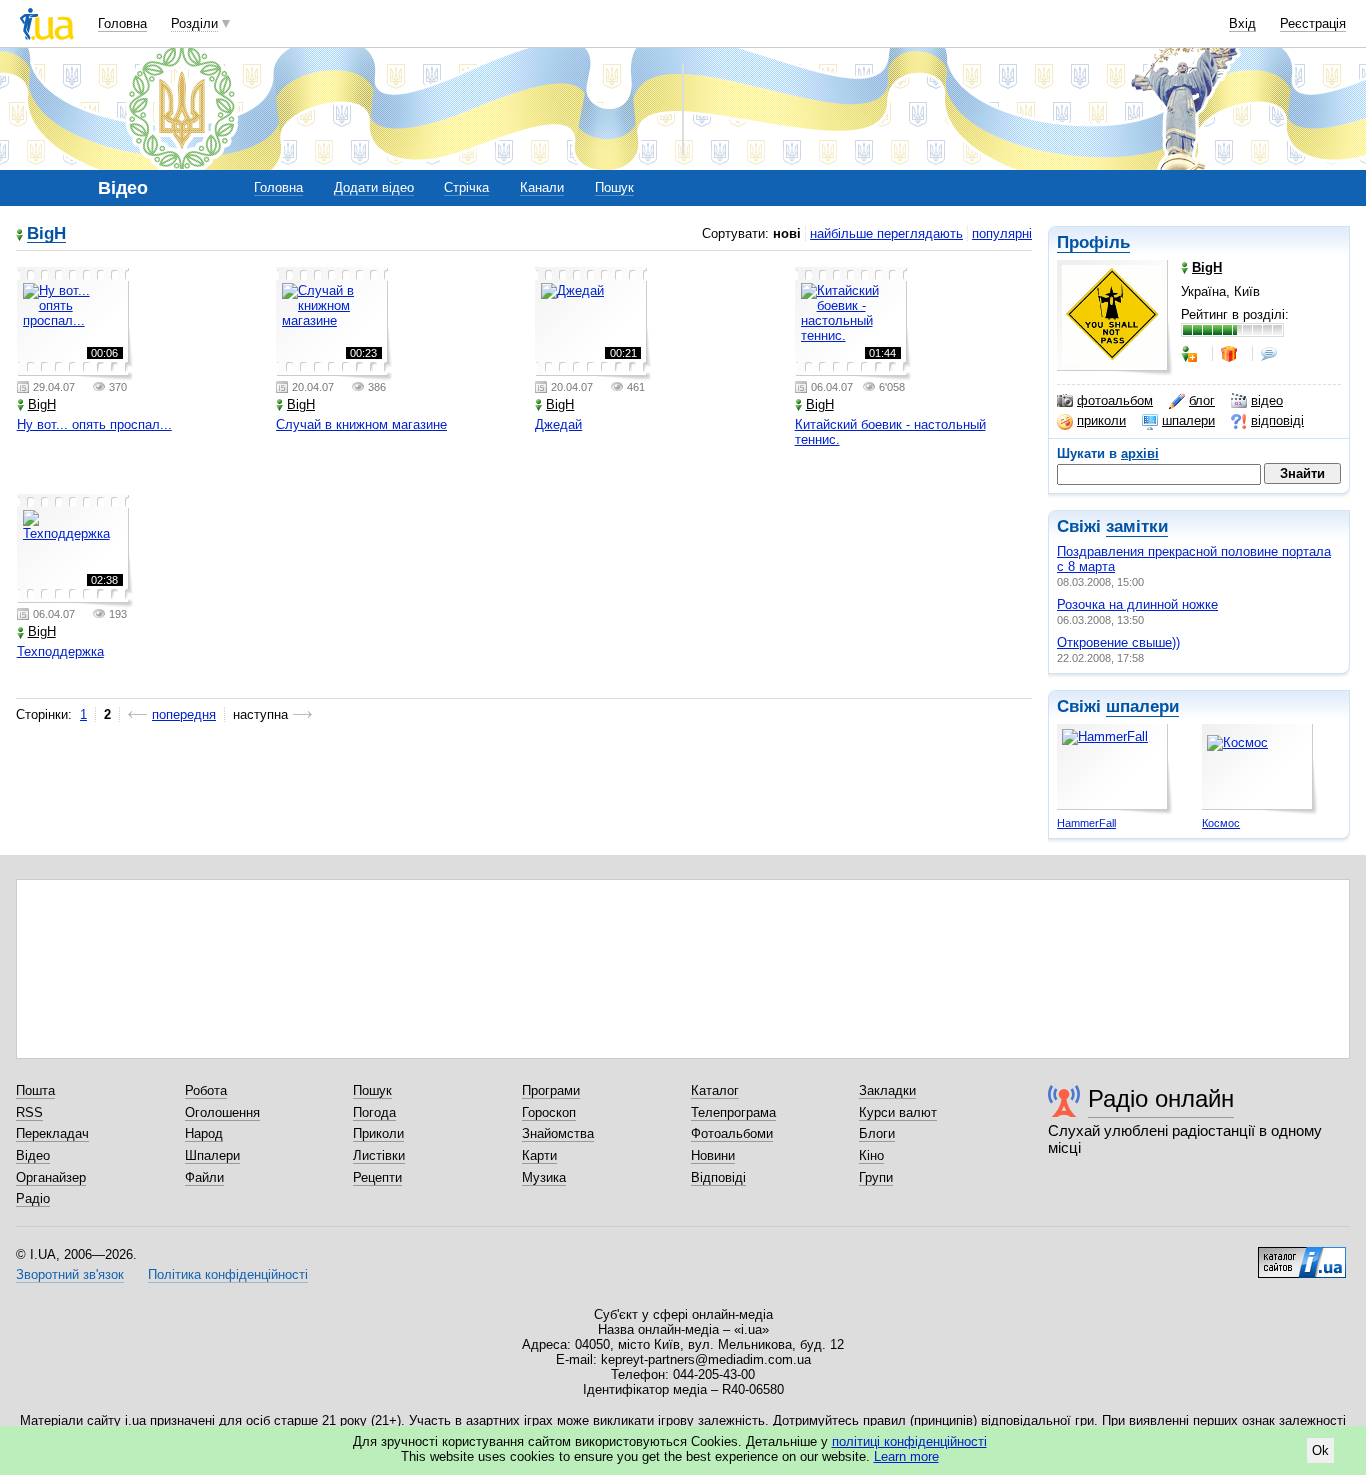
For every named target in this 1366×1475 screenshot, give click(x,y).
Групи (876, 1177)
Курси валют (898, 1112)
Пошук (614, 187)
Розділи (194, 23)
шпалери (1188, 420)
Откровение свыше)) (1118, 642)
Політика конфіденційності (228, 1274)
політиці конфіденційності (909, 1441)
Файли (204, 1177)
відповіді (1277, 420)
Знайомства (558, 1133)
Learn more (906, 1456)
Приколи (378, 1133)
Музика (544, 1177)
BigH (46, 234)
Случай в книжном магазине (361, 424)
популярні (1002, 233)
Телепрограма (733, 1112)
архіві (1140, 453)
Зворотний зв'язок (70, 1274)
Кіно (871, 1155)
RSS (29, 1112)
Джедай (558, 424)
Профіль (1093, 242)
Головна (122, 23)
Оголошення (222, 1112)
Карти (539, 1155)
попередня (184, 714)
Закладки (887, 1090)
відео (1267, 400)
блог (1202, 400)
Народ (204, 1133)
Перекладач (52, 1133)
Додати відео (374, 187)
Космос (1221, 823)
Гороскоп (549, 1112)
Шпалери (212, 1155)
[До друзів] (1191, 354)
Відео (33, 1155)
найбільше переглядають (886, 233)
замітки (1137, 526)
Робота (206, 1090)
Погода (374, 1112)
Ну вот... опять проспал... (94, 424)
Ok (1320, 1450)
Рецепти (377, 1177)
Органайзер (51, 1177)
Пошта (35, 1090)
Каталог (715, 1090)
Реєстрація (1313, 23)
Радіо (33, 1198)
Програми (551, 1090)
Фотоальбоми (732, 1133)
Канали (542, 187)
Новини (713, 1155)
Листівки (379, 1155)
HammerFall (1086, 823)
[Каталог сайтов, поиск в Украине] (1302, 1255)
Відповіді (718, 1177)
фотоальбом (1115, 400)
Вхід (1242, 23)
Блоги (877, 1133)
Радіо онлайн (1161, 1098)
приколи (1101, 420)
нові (787, 233)
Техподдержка (60, 651)
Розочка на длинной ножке (1137, 604)
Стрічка (466, 187)
